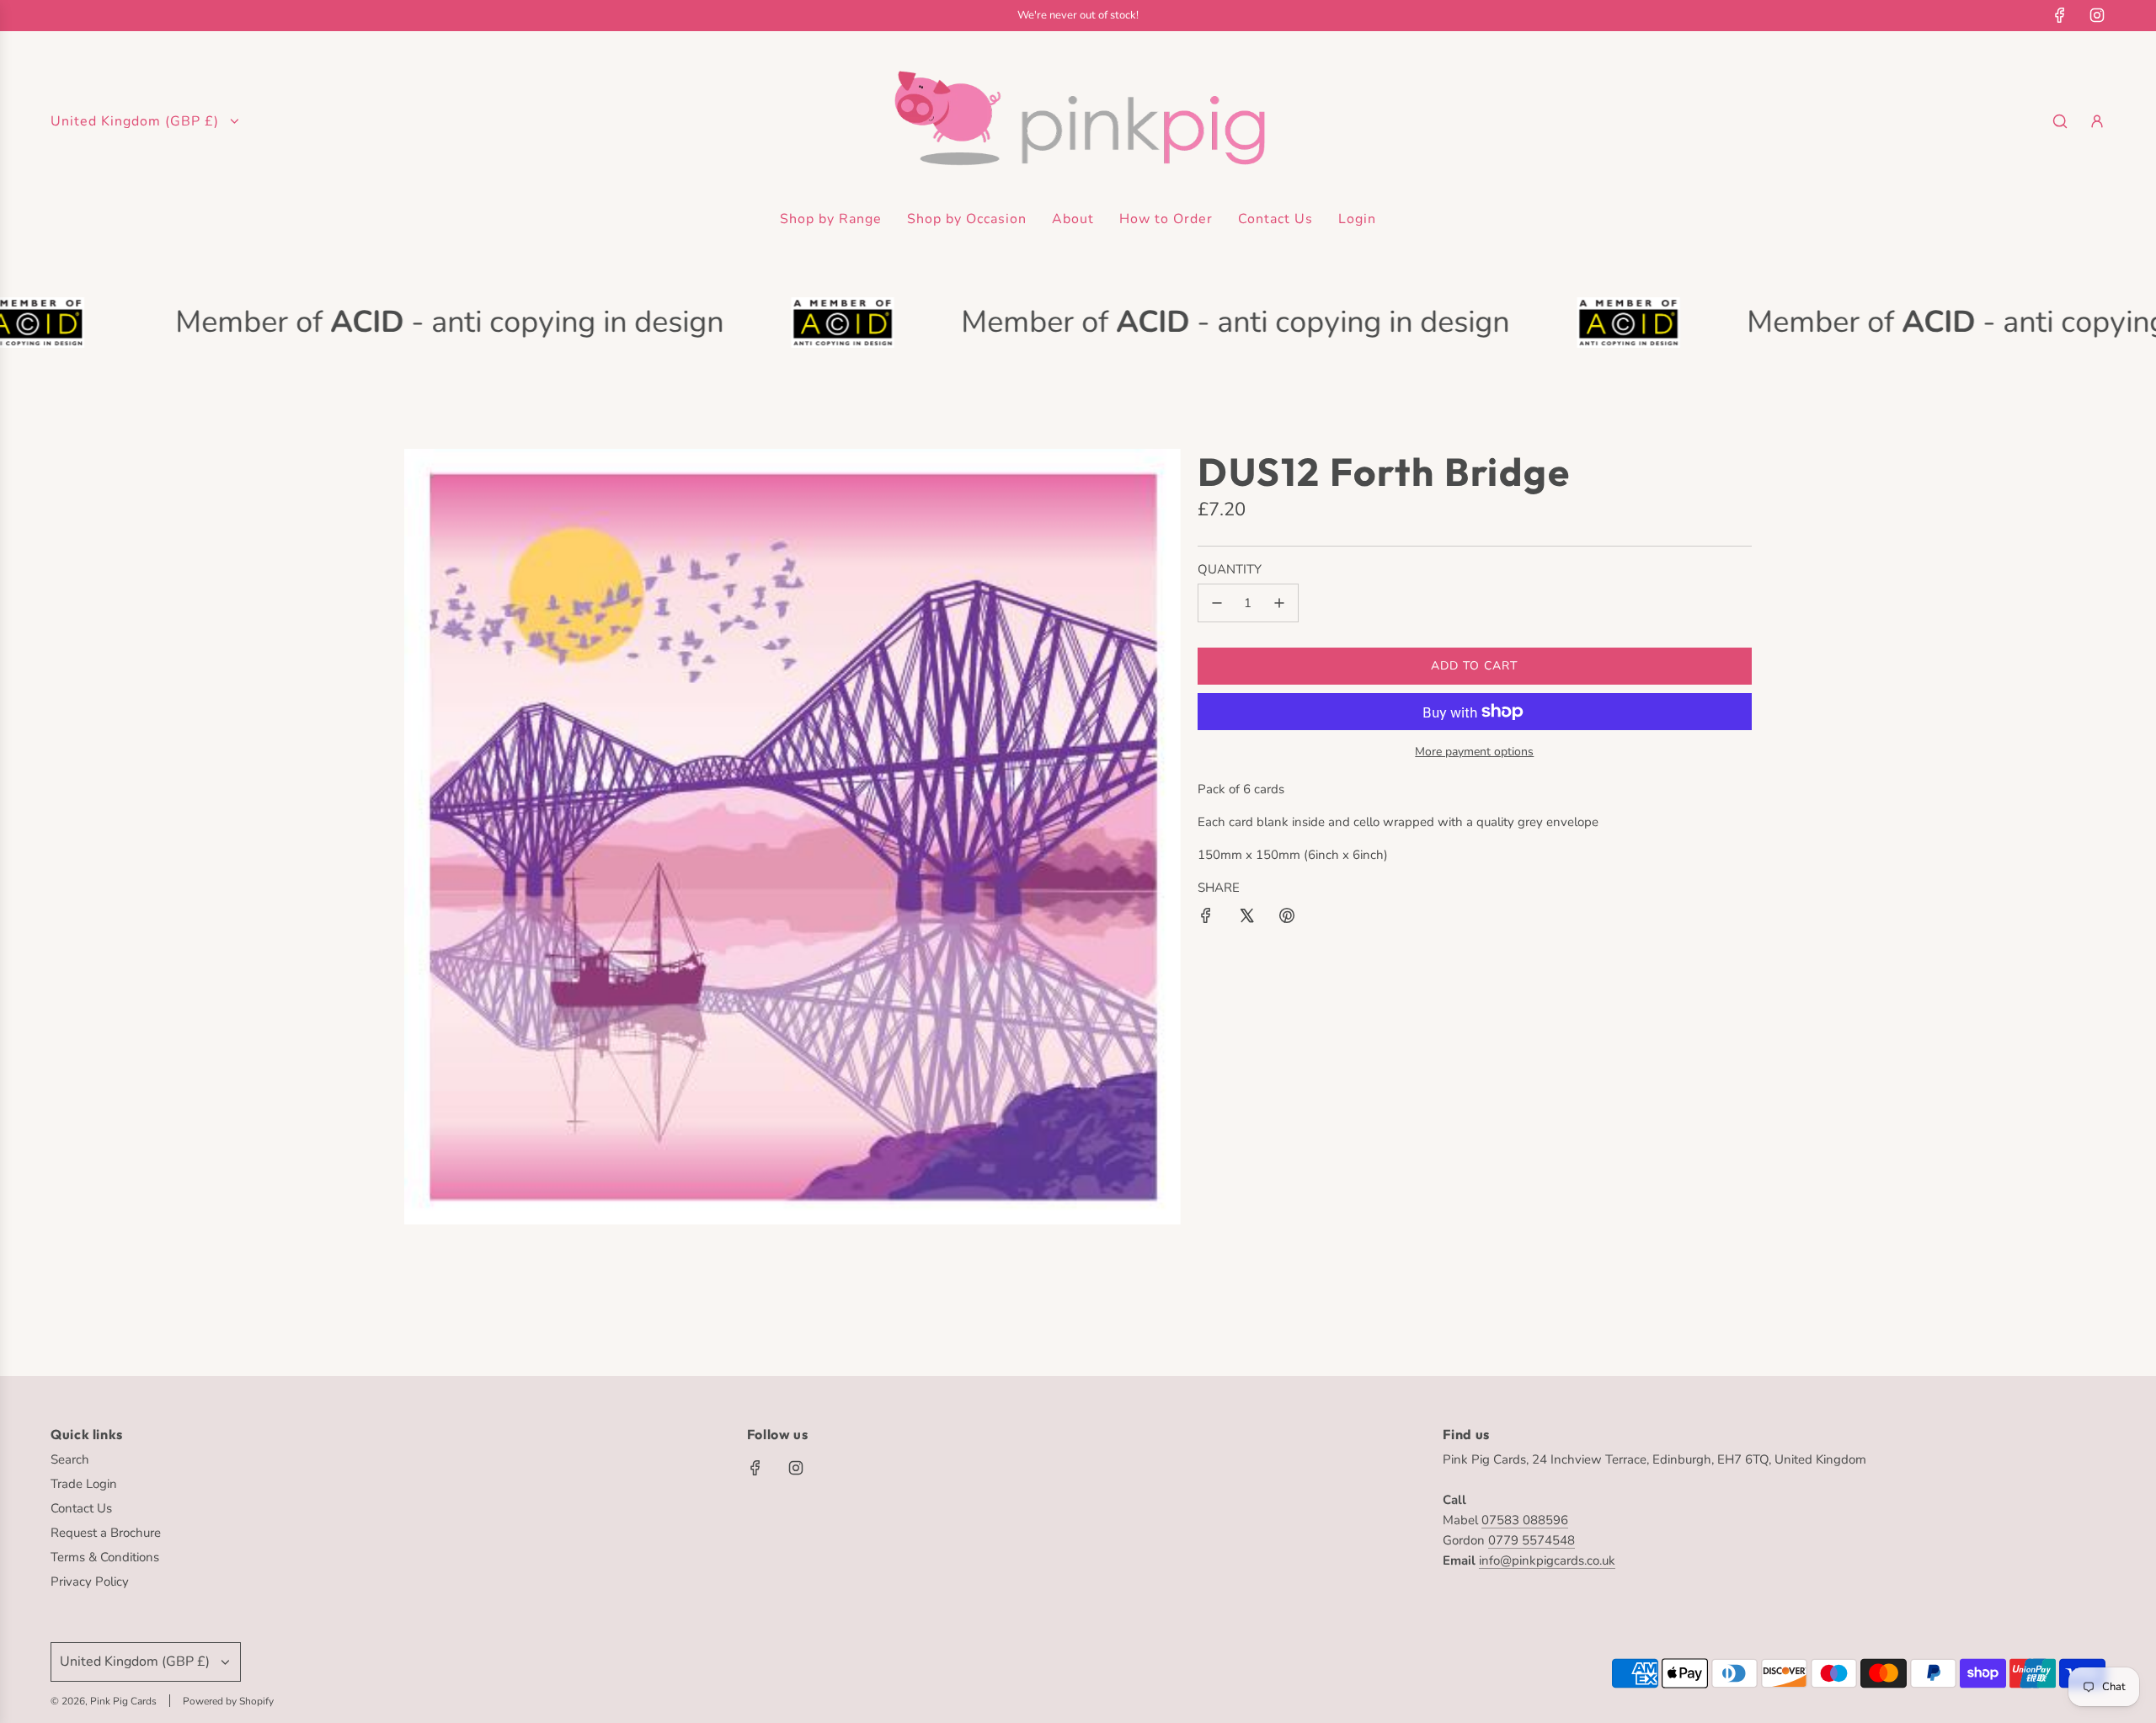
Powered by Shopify (228, 1701)
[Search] (2060, 121)
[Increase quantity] (1279, 603)
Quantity (1230, 569)
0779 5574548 (1532, 1540)
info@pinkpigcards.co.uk (1547, 1560)
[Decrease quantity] (1217, 603)
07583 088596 (1525, 1520)
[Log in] (2097, 121)
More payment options (1474, 752)
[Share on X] (1246, 918)
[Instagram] (2097, 15)
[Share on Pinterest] (1287, 918)
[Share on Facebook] (1206, 918)
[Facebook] (2060, 15)
